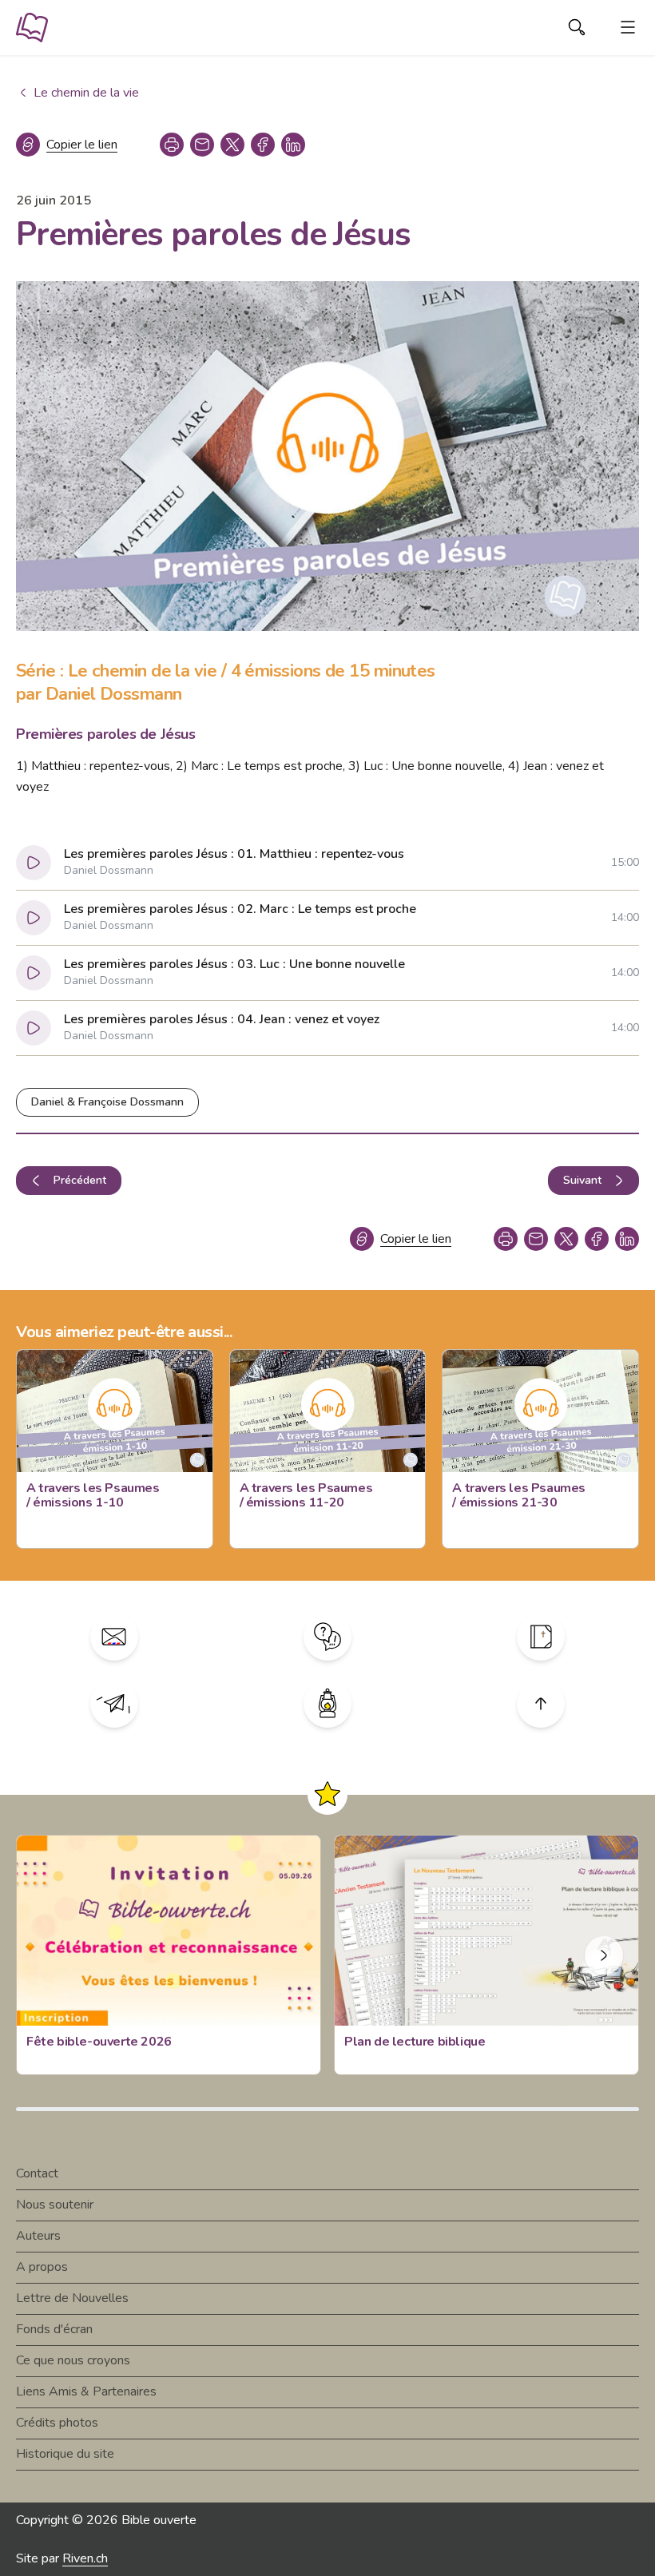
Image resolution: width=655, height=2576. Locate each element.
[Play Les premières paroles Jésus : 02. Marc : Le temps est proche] (34, 918)
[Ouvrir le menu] (628, 27)
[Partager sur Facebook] (263, 145)
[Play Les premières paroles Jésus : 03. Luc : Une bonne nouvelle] (34, 973)
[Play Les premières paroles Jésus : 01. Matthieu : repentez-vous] (34, 863)
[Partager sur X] (232, 145)
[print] (172, 145)
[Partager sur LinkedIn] (293, 145)
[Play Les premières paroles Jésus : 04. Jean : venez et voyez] (34, 1028)
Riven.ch (85, 2558)
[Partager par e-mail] (202, 145)
